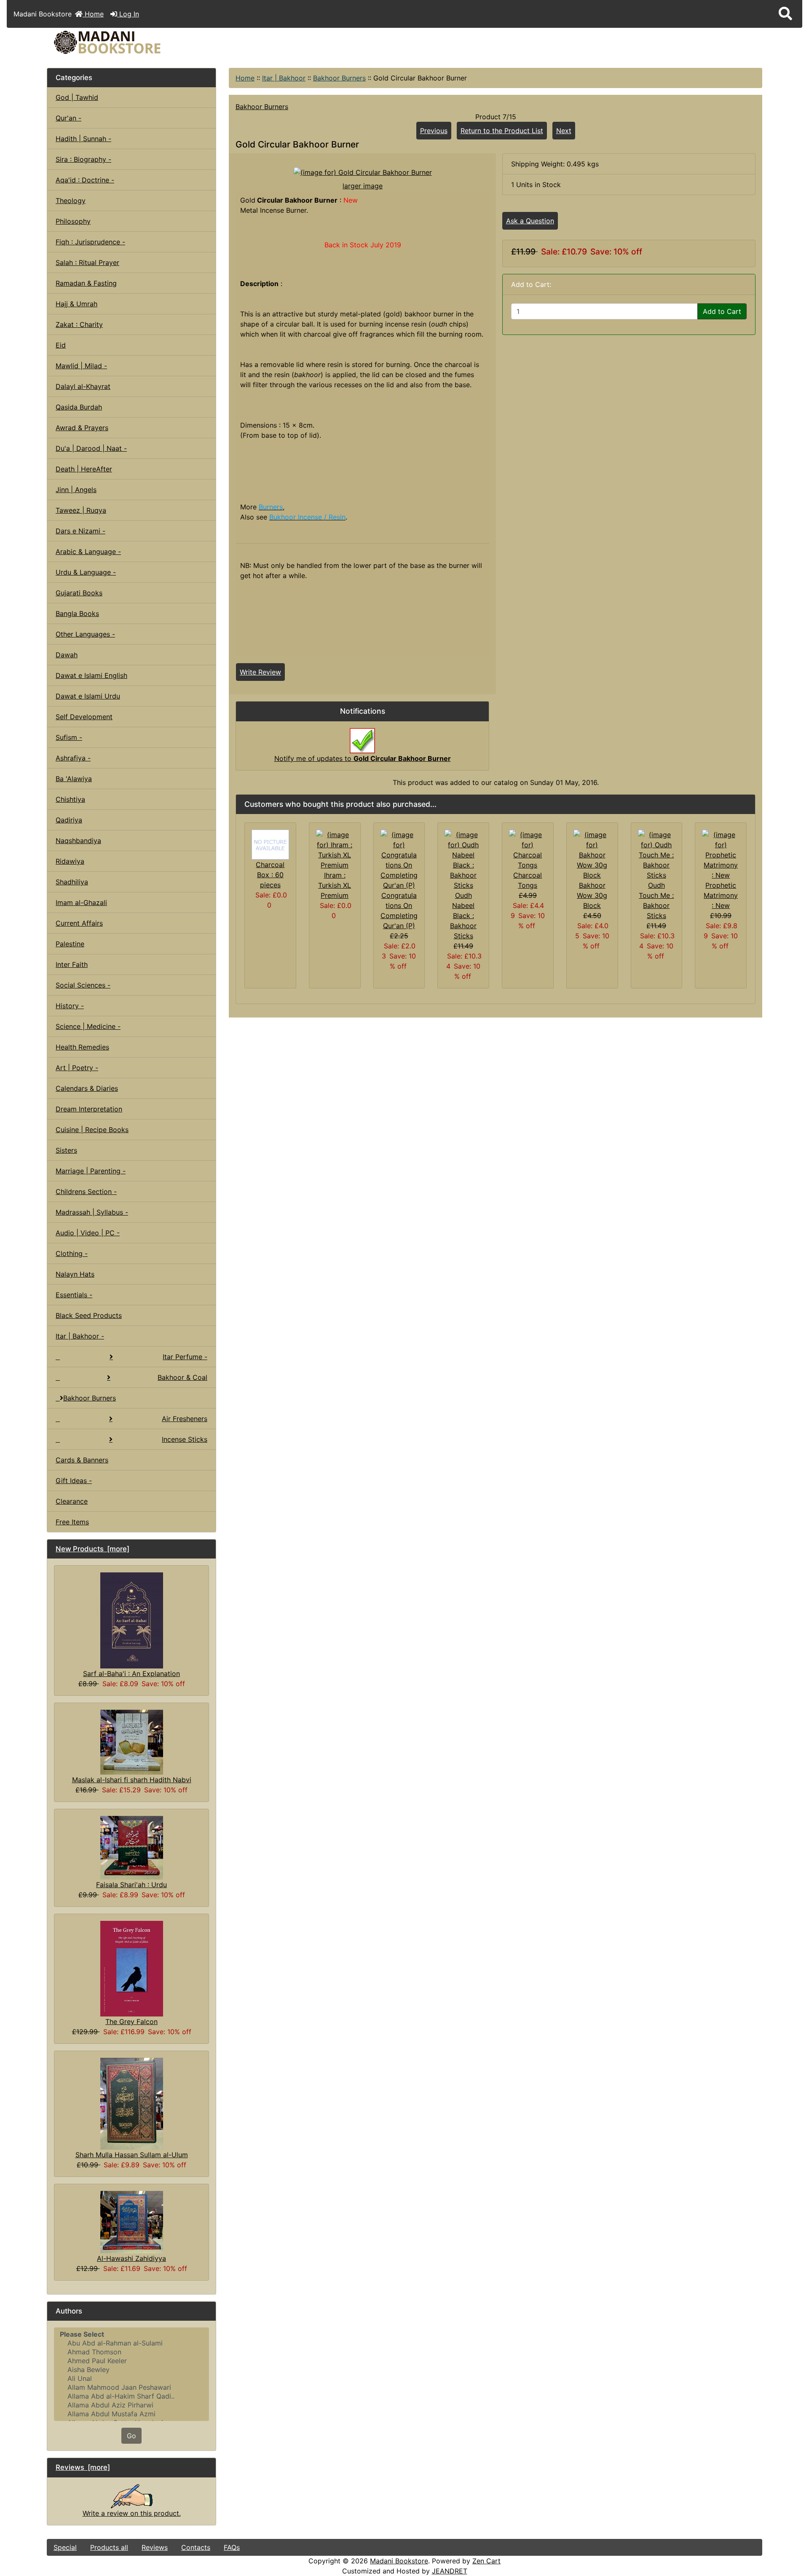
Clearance (72, 1501)
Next (564, 131)
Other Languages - (85, 634)
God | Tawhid (77, 97)
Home (93, 14)
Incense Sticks (185, 1439)
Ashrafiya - (73, 758)
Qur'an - (68, 118)
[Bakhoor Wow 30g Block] (592, 854)
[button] (785, 14)
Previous (434, 131)
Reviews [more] (83, 2467)
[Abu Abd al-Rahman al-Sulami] (131, 2343)
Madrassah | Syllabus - (92, 1212)
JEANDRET (450, 2571)
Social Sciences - (83, 985)
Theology (71, 201)
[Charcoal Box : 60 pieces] (270, 843)
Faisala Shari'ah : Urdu (131, 1885)
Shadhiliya (72, 882)
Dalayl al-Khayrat (83, 386)
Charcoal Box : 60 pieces (270, 875)
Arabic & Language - (88, 552)
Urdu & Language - (86, 572)
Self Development (84, 717)
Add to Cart (722, 311)
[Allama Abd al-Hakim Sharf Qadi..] (131, 2396)
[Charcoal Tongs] (528, 849)
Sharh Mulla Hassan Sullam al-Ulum (132, 2155)
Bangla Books (77, 613)
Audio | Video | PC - (88, 1233)
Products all (109, 2547)
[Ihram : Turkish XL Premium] (335, 849)
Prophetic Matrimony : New (721, 895)
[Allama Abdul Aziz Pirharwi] (131, 2405)
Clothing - (72, 1253)
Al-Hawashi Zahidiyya (131, 2258)
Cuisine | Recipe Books (92, 1130)
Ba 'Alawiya (74, 779)
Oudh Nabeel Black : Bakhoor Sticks (463, 916)
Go (131, 2436)
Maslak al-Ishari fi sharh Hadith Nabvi (132, 1780)
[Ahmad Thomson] (131, 2352)
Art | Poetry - (77, 1068)
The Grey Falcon (131, 2022)
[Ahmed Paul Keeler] (131, 2361)
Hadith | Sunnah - (83, 139)
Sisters (66, 1150)
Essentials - (74, 1295)
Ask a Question (530, 221)
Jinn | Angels (76, 490)
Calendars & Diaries (87, 1088)
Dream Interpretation (89, 1109)
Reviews (155, 2547)
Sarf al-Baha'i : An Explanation (131, 1674)
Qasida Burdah (79, 407)
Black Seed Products (89, 1315)
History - (70, 1006)
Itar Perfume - (185, 1357)
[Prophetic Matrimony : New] (721, 854)
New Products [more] (92, 1549)
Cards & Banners (82, 1460)
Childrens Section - (86, 1192)
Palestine (70, 944)
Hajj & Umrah (76, 304)
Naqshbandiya (78, 841)
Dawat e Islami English (91, 675)
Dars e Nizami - (80, 531)
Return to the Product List (502, 131)
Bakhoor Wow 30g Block (592, 895)
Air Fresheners (185, 1419)
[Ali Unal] (131, 2379)
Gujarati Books (79, 593)
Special (65, 2547)
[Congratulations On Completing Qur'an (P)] (399, 859)
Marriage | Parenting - (91, 1171)
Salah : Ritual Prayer (87, 262)
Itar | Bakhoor (284, 78)
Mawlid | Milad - (81, 366)
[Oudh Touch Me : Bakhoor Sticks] (657, 854)
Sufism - (69, 737)
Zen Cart (486, 2561)
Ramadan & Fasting (86, 283)
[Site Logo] (166, 42)
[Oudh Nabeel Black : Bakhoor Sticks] (463, 859)
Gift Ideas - (74, 1481)
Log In (128, 14)
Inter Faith (72, 964)
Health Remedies (82, 1047)
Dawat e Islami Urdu (88, 696)
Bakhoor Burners (339, 78)
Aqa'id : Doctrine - (85, 180)
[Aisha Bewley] (131, 2370)
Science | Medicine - (88, 1026)
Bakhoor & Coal (182, 1377)
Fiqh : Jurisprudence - (90, 242)
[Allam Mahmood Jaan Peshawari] (131, 2387)
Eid (61, 345)
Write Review (260, 672)
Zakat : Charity (79, 324)
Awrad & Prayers (82, 428)
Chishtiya (70, 799)
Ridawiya (70, 861)
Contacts (196, 2547)
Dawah (67, 655)
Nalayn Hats (75, 1274)
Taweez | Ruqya (81, 510)
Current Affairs (79, 923)
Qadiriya (69, 820)
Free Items (72, 1522)
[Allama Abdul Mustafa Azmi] (131, 2414)
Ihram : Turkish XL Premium (335, 885)
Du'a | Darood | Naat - (91, 448)
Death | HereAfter (84, 469)
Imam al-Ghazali (81, 902)
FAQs (232, 2547)
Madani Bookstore (399, 2561)
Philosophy (73, 221)
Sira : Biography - (83, 159)
